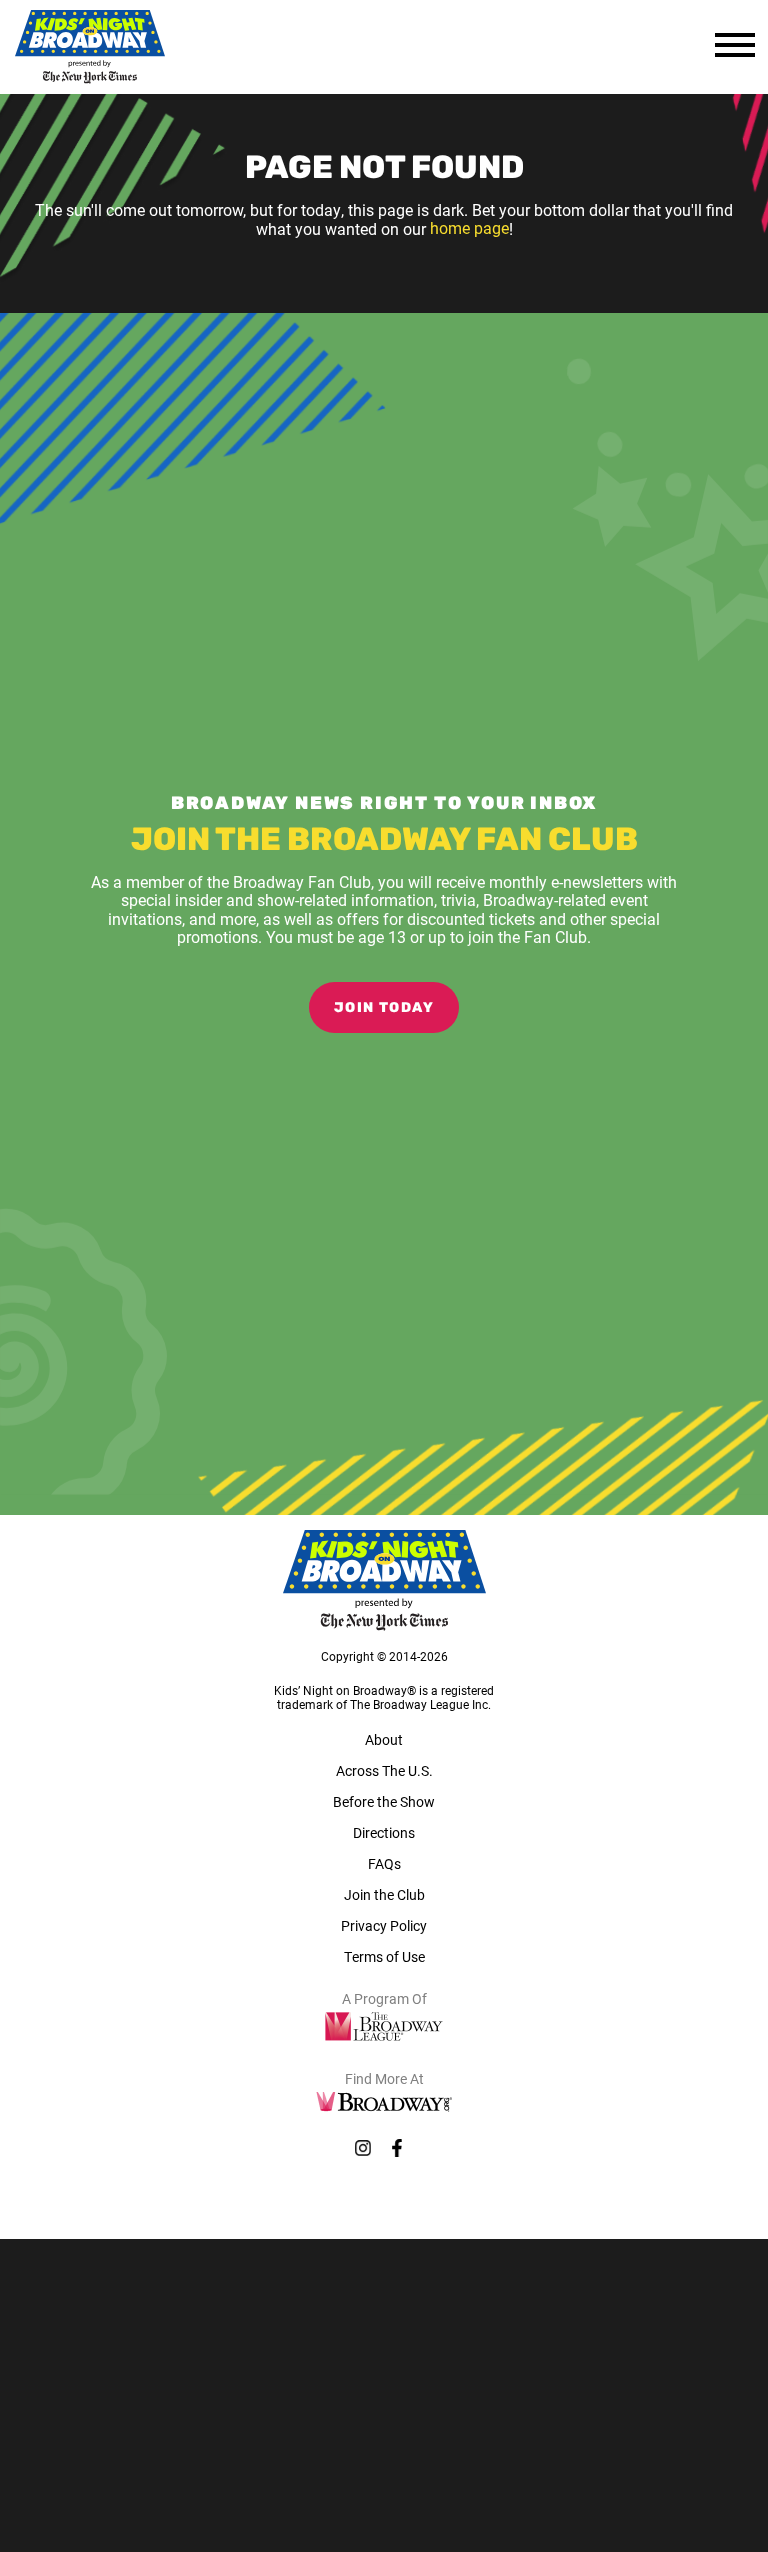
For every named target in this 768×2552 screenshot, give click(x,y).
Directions (384, 1832)
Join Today (384, 1008)
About (384, 1739)
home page (469, 228)
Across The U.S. (384, 1770)
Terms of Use (384, 1956)
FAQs (384, 1863)
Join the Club (384, 1894)
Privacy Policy (384, 1925)
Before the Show (384, 1801)
